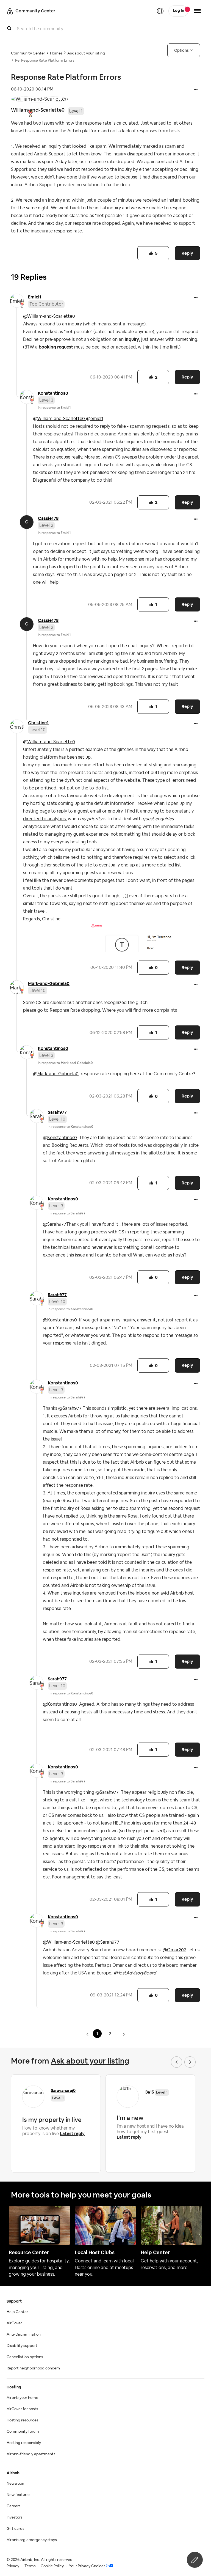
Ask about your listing (86, 53)
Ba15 (150, 2092)
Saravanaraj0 (63, 2090)
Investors (14, 2517)
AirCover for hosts (22, 2409)
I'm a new (130, 2118)
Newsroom (16, 2484)
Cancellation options (25, 2357)
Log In (178, 11)
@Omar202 (174, 1950)
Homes (56, 53)
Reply (187, 253)
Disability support (22, 2346)
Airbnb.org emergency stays (32, 2540)
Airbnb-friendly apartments (31, 2454)
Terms (30, 2566)
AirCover (14, 2323)
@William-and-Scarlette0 (49, 316)
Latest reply (72, 2134)
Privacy (13, 2566)
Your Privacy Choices (87, 2566)
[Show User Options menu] (197, 11)
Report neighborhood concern (33, 2368)
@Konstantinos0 (60, 1138)
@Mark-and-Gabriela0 (56, 1074)
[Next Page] (124, 2034)
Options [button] (181, 50)
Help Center (17, 2312)
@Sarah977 (55, 1224)
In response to (54, 408)
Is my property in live (52, 2120)
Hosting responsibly (24, 2443)
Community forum (23, 2432)
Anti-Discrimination (24, 2334)
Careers (13, 2506)
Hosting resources (22, 2420)
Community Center (28, 53)
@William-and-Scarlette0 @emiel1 (68, 419)
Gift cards (15, 2529)
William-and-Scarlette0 (38, 110)
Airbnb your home (22, 2398)
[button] (196, 90)
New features (18, 2495)
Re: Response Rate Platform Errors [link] (45, 61)
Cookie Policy (52, 2566)
